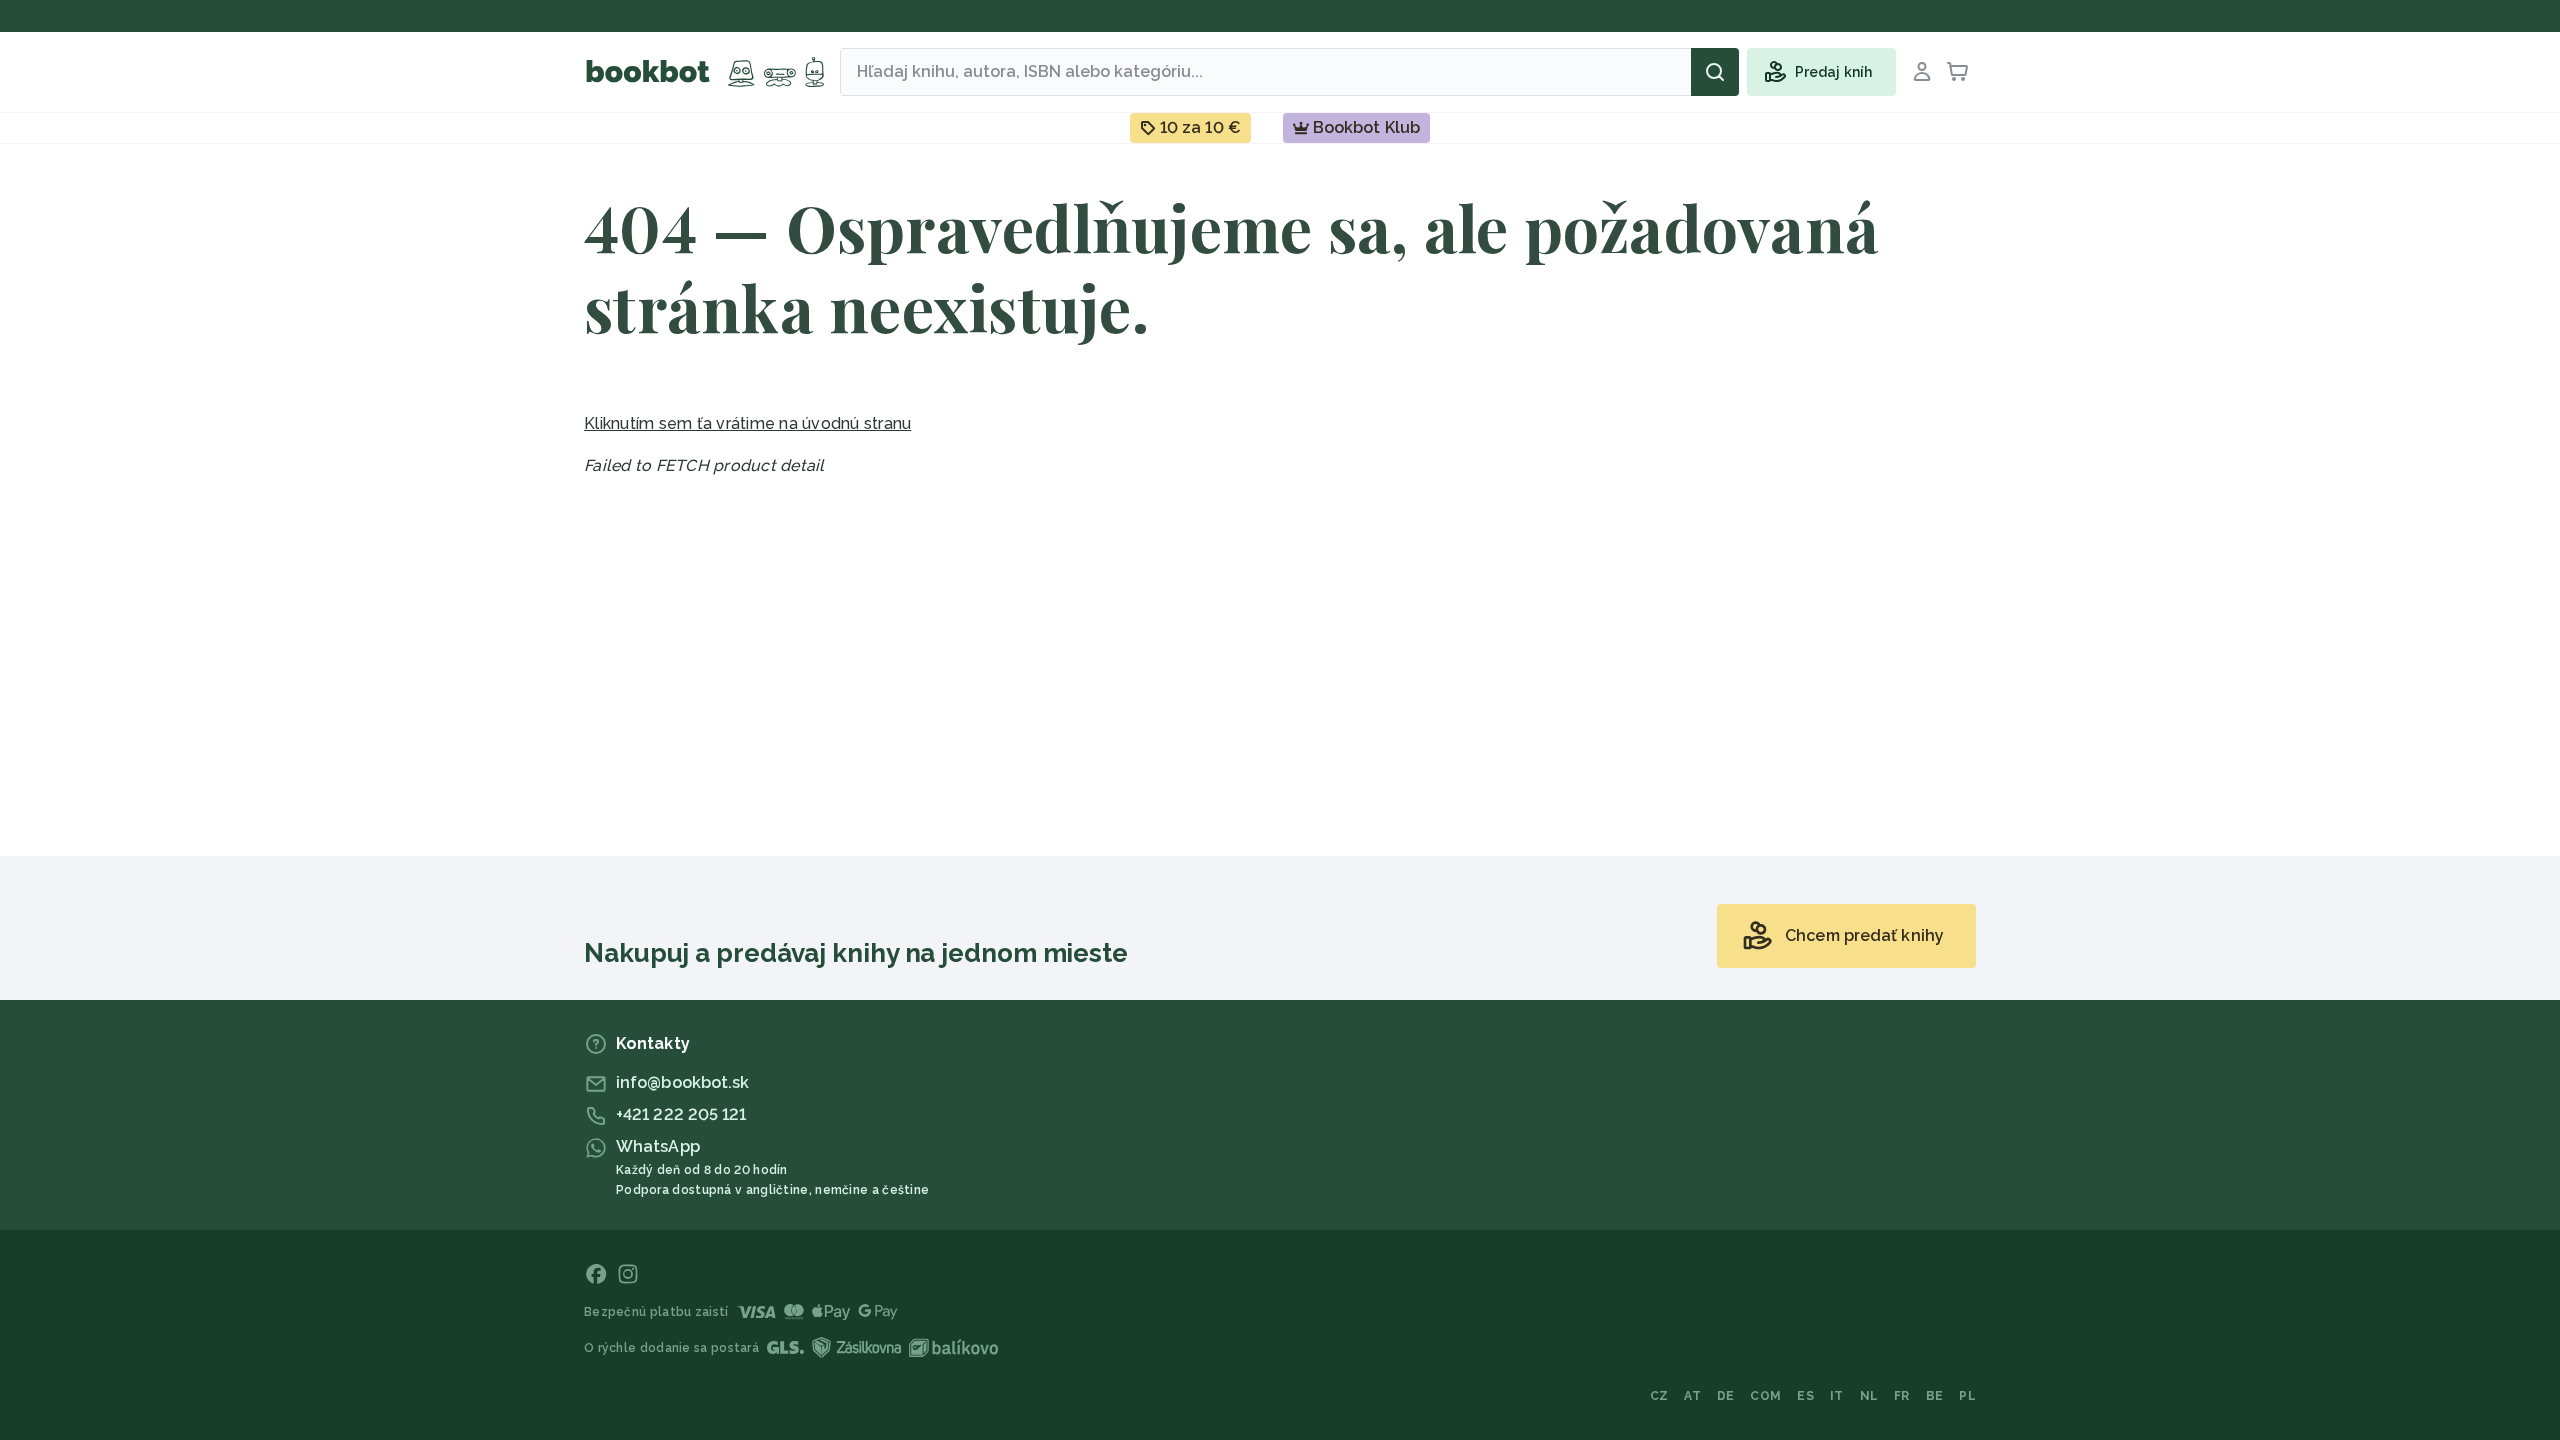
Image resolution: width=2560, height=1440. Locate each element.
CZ (1659, 1396)
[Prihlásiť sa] (1922, 72)
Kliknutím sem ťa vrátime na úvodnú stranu (747, 423)
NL (1869, 1396)
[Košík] (1958, 72)
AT (1692, 1396)
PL (1967, 1396)
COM (1765, 1396)
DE (1726, 1396)
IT (1837, 1396)
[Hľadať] (1715, 72)
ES (1805, 1396)
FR (1902, 1396)
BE (1935, 1396)
